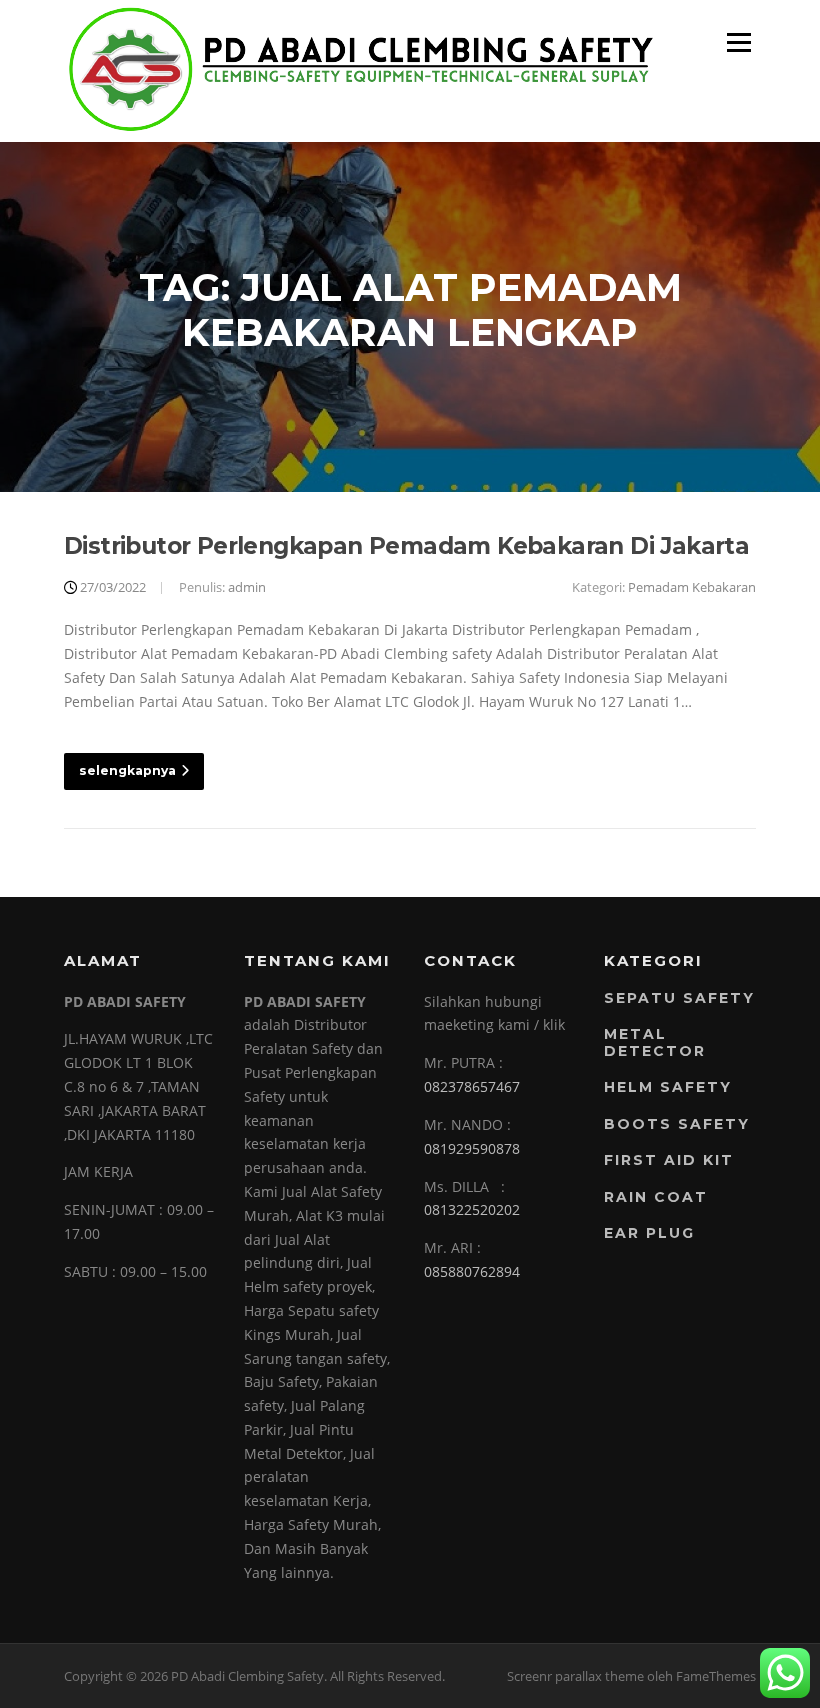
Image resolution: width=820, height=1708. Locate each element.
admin (247, 587)
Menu (738, 42)
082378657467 (472, 1086)
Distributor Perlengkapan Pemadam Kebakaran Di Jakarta (406, 546)
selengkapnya (127, 770)
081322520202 (472, 1209)
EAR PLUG (649, 1233)
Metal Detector (655, 1042)
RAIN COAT (656, 1197)
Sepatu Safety (679, 998)
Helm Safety (668, 1087)
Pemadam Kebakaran (692, 587)
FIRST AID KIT (669, 1160)
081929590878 (472, 1148)
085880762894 (472, 1271)
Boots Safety (677, 1124)
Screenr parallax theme (575, 1676)
